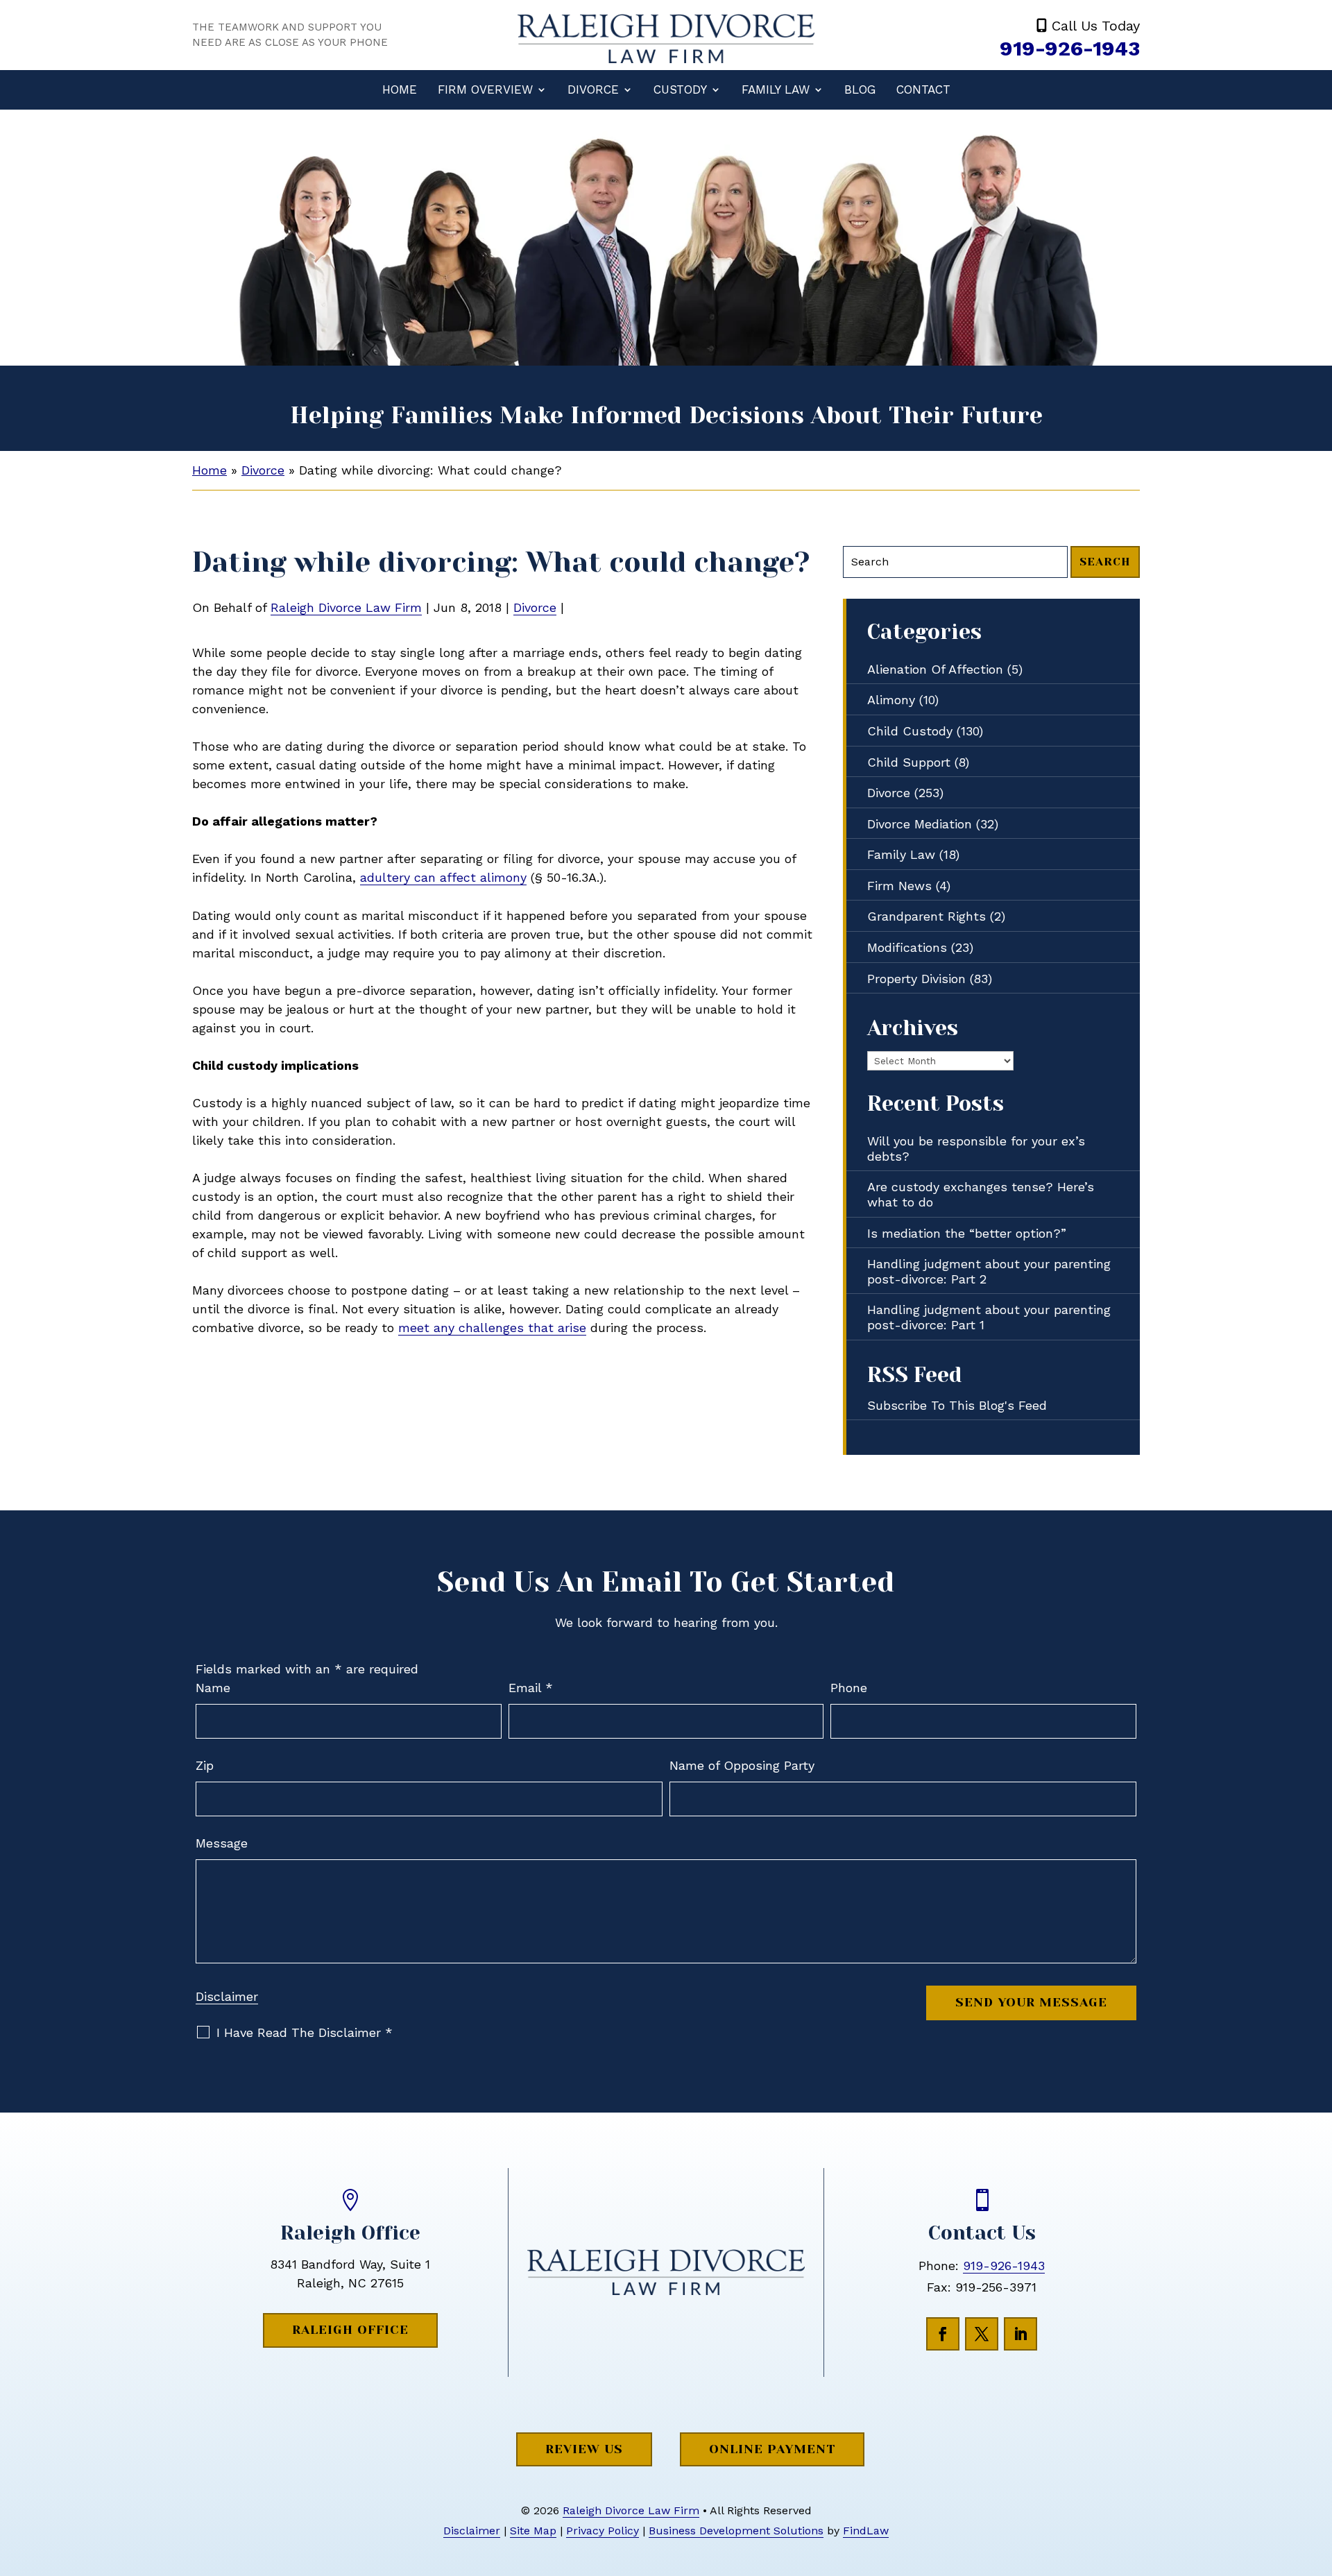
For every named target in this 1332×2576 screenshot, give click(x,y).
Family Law (776, 89)
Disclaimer (227, 1996)
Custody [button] (680, 89)
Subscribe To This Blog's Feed (957, 1405)
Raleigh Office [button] (350, 2330)
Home (400, 89)
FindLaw (866, 2531)
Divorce (593, 89)
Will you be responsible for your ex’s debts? (976, 1149)
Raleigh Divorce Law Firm (346, 607)
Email (531, 1688)
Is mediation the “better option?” (967, 1233)
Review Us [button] (584, 2449)
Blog (860, 89)
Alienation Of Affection (935, 669)
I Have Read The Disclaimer (305, 2033)
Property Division (916, 979)
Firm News (899, 886)
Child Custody (910, 731)
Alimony (891, 700)
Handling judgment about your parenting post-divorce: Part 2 (989, 1271)
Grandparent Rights (927, 916)
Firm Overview (485, 89)
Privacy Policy (603, 2531)
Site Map (533, 2531)
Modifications (907, 947)
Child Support (909, 762)
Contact (923, 89)
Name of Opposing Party (742, 1765)
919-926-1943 (1070, 48)
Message (222, 1843)
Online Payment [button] (772, 2449)
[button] (1318, 2475)
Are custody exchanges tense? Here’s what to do (981, 1194)
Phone (849, 1688)
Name (213, 1688)
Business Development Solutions (736, 2531)
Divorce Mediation (920, 824)
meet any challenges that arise (492, 1328)
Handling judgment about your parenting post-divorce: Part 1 (989, 1317)
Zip (205, 1765)
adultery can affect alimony (443, 877)
